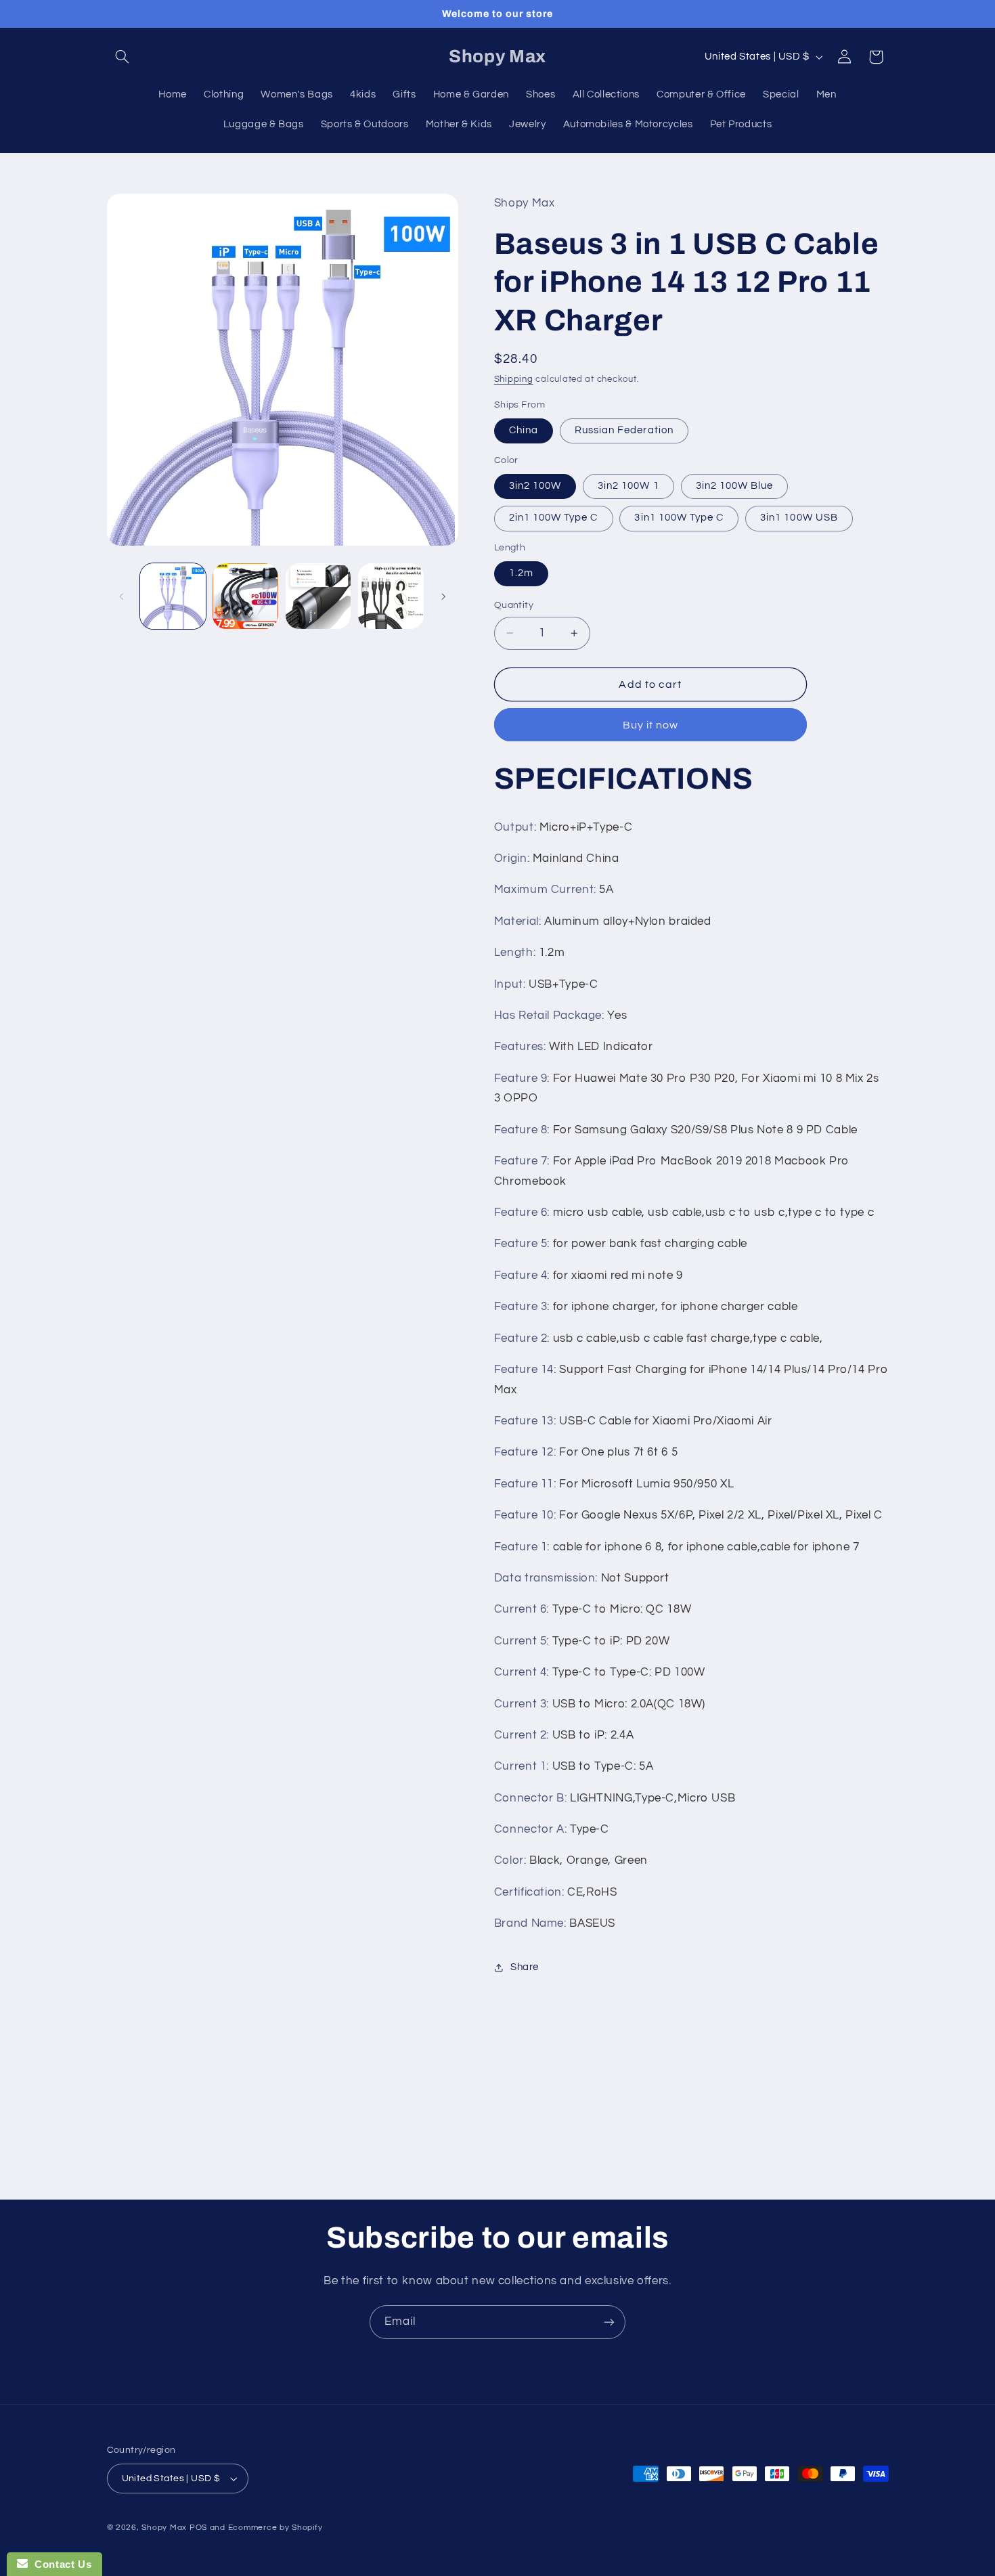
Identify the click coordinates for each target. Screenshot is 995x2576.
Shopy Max (164, 2528)
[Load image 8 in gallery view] (318, 596)
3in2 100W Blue (735, 486)
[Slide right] (443, 596)
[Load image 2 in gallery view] (245, 596)
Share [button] (525, 1967)
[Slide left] (122, 596)
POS (198, 2528)
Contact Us (60, 2564)
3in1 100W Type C (679, 518)
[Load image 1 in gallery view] (173, 596)
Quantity (514, 605)
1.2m (521, 573)
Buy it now (651, 725)
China (524, 430)
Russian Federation (624, 430)
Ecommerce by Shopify (275, 2528)
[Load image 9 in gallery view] (391, 596)
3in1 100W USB (799, 518)
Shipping (514, 379)
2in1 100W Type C (554, 518)
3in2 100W (535, 486)
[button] (123, 57)
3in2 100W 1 (628, 486)
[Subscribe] (609, 2322)
